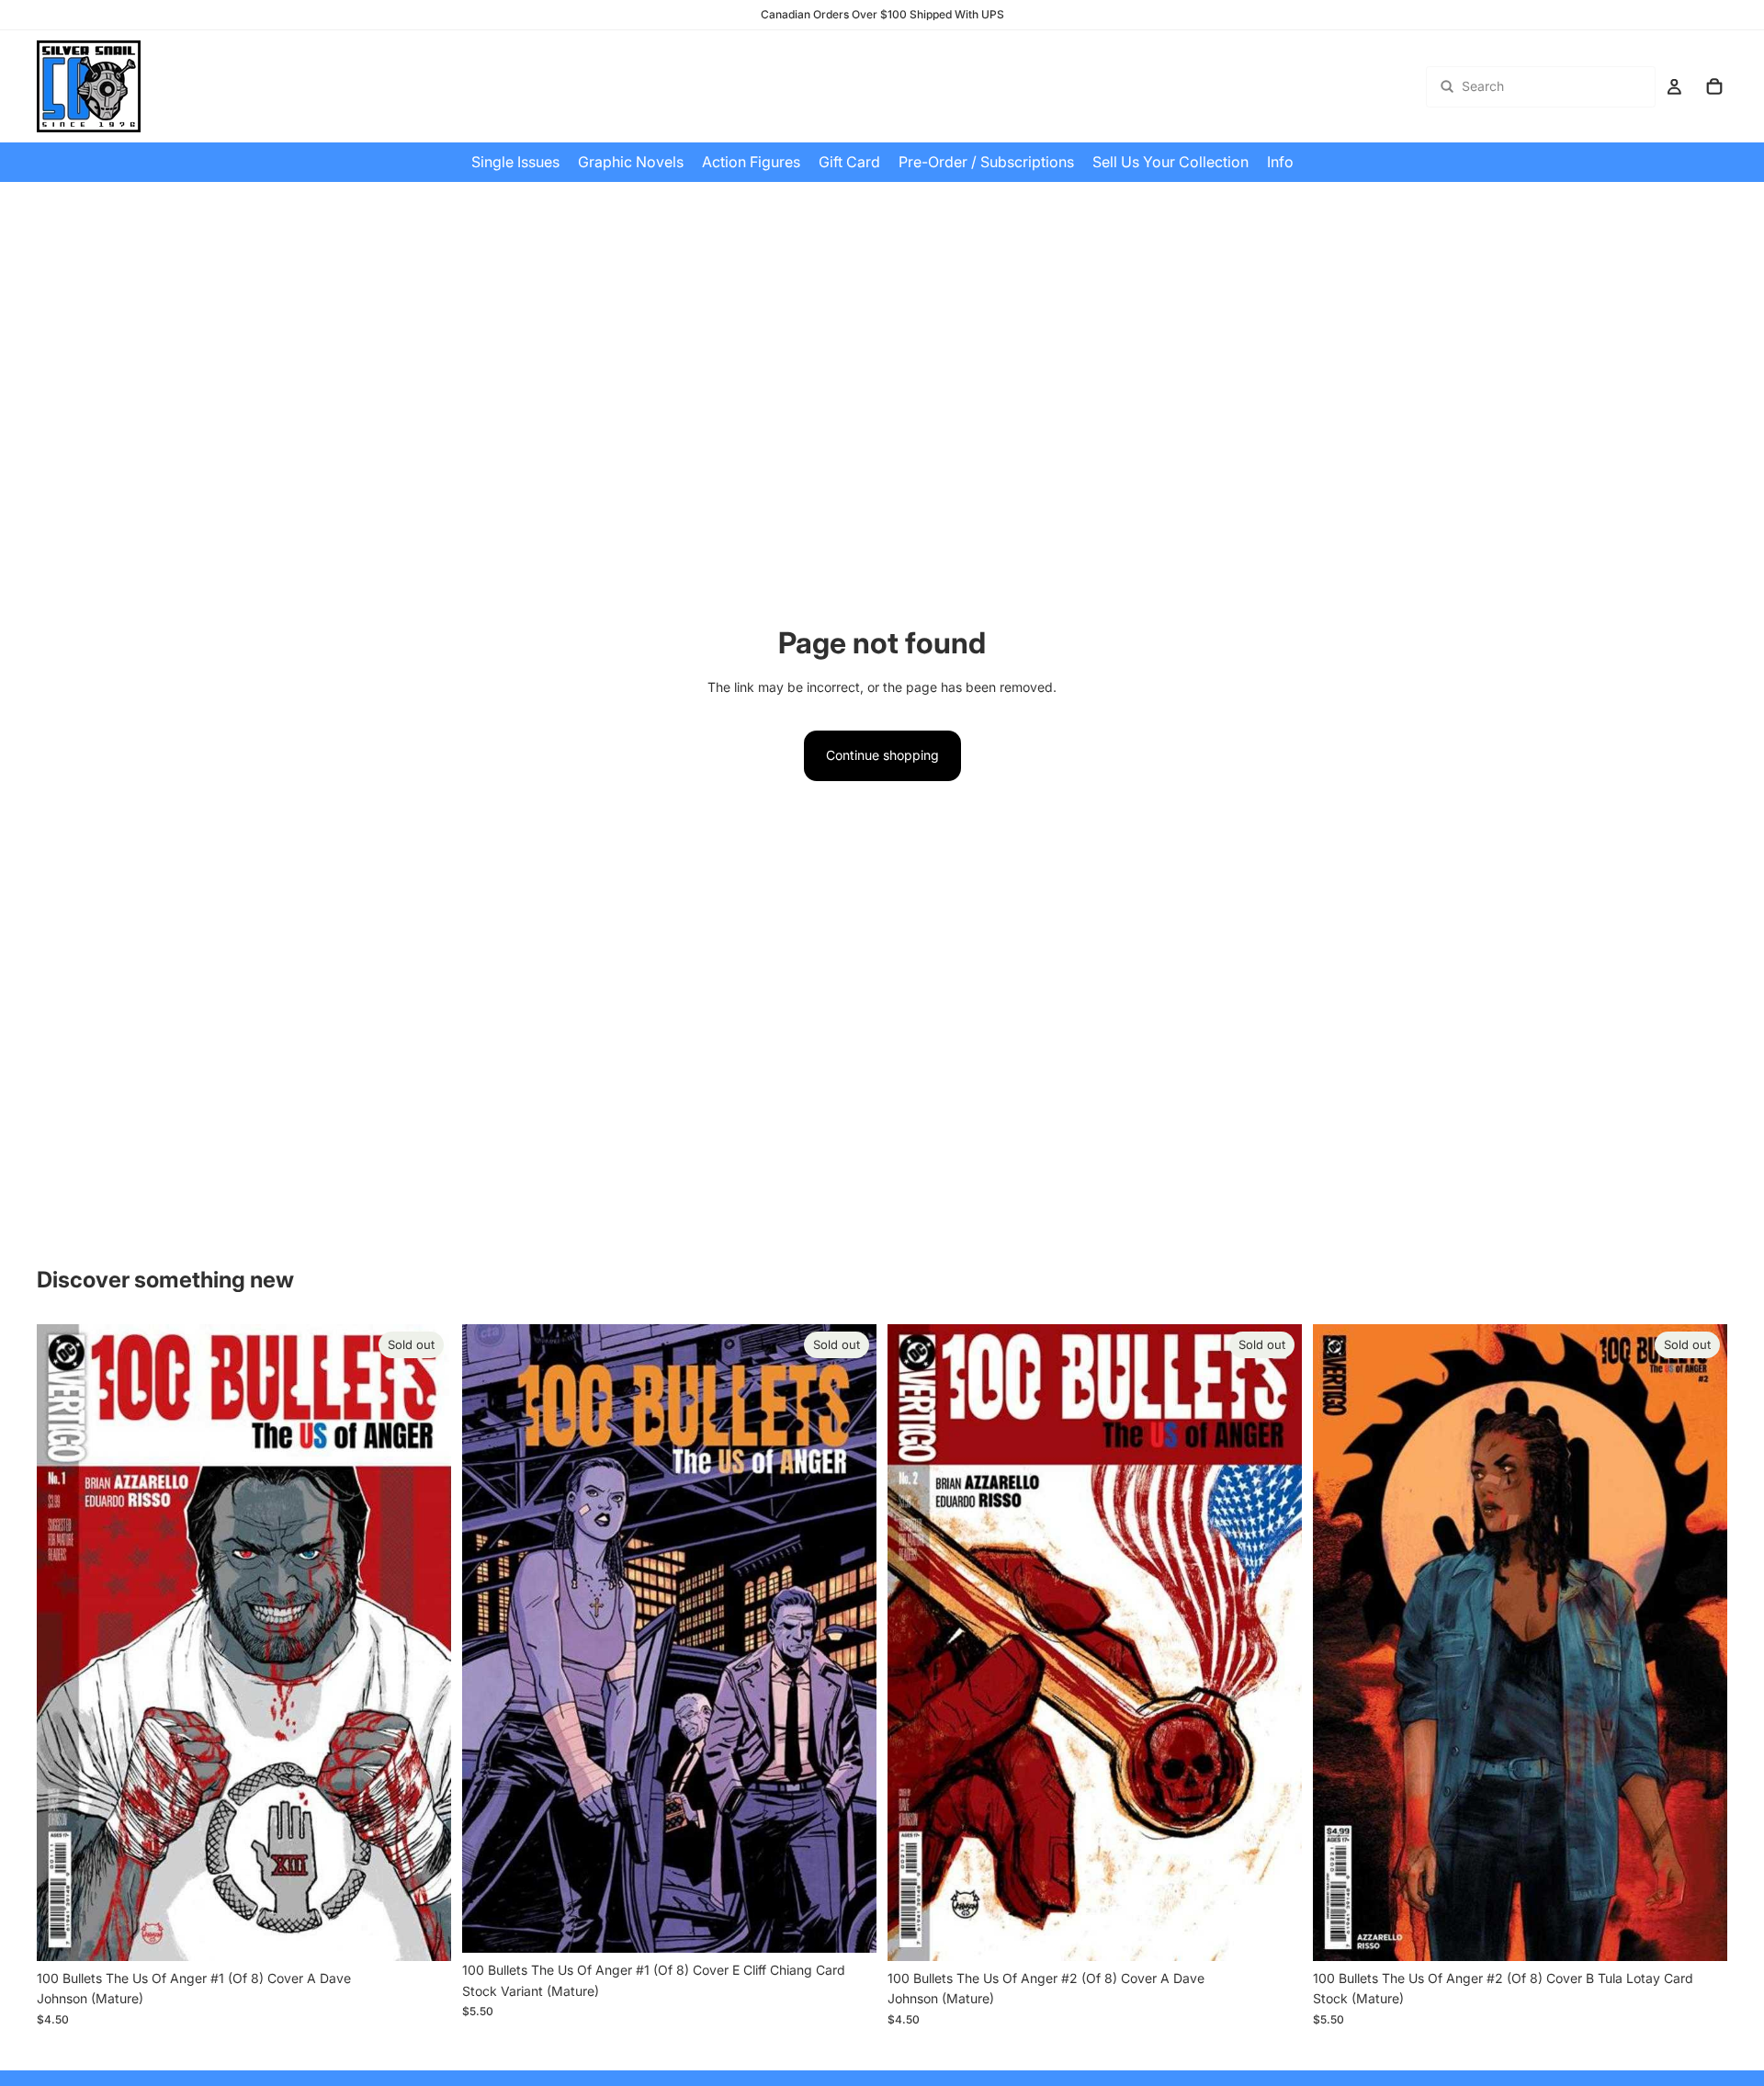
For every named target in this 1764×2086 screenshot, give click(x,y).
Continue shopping (882, 755)
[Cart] (1714, 86)
